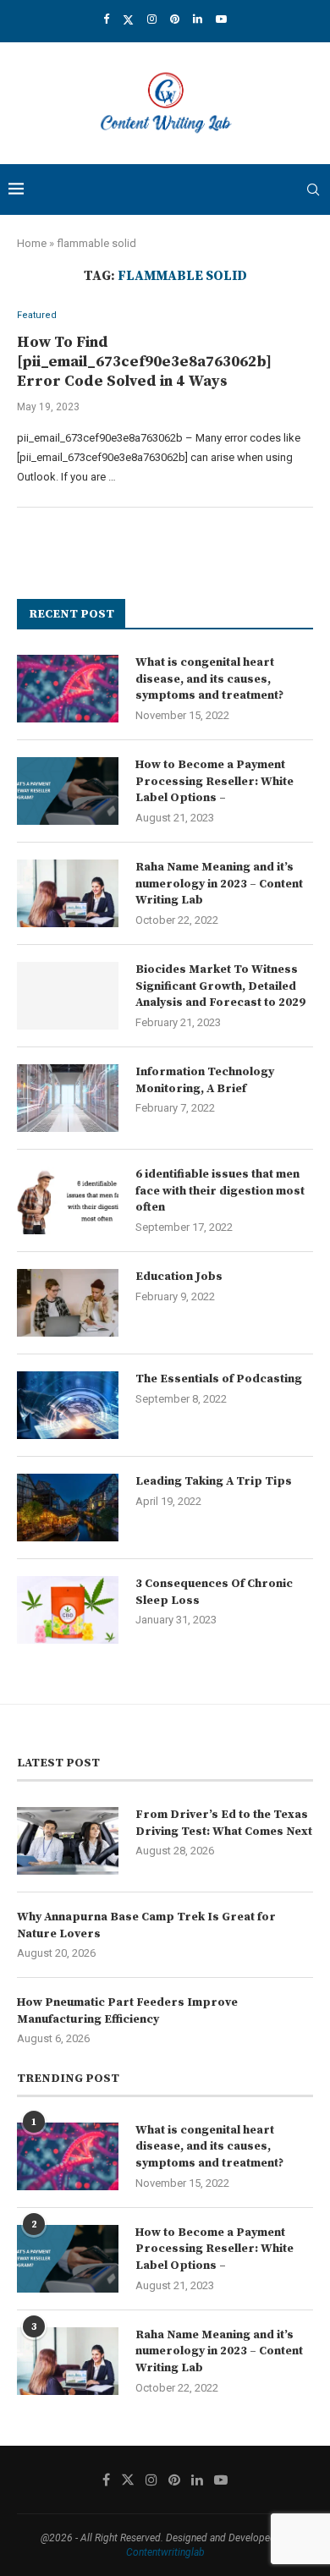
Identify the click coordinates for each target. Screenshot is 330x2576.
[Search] (313, 189)
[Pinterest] (175, 19)
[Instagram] (152, 19)
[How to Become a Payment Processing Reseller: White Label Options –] (68, 791)
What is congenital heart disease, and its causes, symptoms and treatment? (209, 679)
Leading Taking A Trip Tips (214, 1481)
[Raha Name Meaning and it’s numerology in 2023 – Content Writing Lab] (68, 893)
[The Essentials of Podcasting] (68, 1405)
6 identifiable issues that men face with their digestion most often (220, 1191)
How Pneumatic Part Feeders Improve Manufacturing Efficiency (127, 2011)
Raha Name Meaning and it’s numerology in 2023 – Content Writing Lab (219, 884)
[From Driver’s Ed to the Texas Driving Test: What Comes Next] (68, 1841)
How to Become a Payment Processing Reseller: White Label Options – (214, 781)
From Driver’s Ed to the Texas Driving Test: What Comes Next (224, 1823)
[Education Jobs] (68, 1303)
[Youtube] (221, 19)
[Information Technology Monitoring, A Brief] (68, 1098)
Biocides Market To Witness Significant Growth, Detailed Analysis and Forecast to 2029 (220, 986)
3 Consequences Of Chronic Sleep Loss (214, 1592)
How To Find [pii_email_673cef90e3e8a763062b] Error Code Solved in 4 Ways (144, 362)
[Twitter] (128, 19)
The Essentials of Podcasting (219, 1379)
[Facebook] (106, 19)
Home (32, 243)
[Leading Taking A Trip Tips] (68, 1508)
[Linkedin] (198, 19)
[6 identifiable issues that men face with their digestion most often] (68, 1200)
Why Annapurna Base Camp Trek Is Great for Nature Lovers (146, 1925)
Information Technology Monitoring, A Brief (205, 1080)
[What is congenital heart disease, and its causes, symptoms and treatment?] (68, 689)
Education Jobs (179, 1277)
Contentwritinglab (165, 2552)
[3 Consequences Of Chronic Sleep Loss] (68, 1610)
